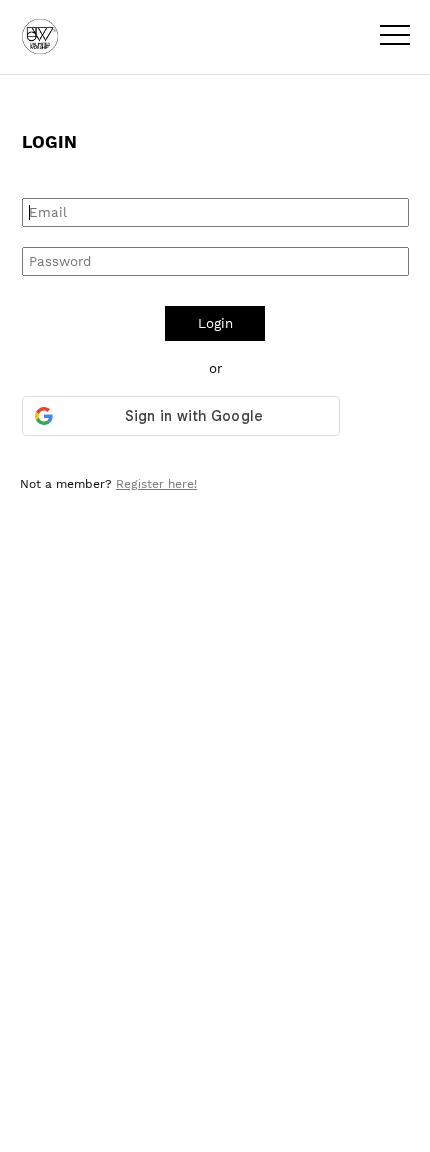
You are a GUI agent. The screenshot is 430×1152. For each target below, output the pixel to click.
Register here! (156, 484)
